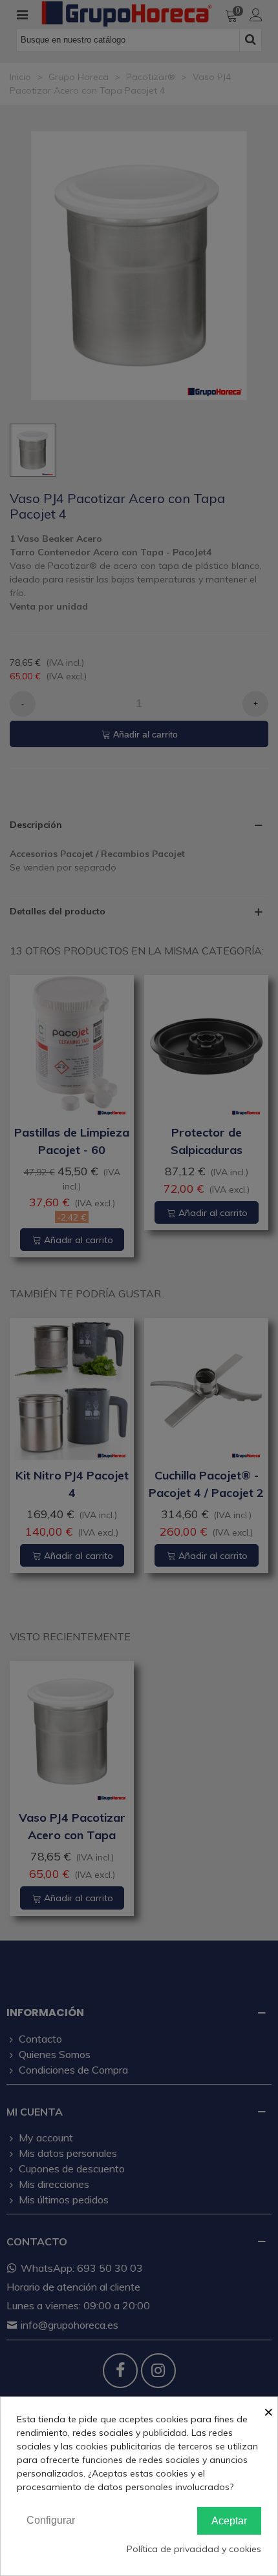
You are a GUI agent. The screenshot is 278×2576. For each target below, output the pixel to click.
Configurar (51, 2520)
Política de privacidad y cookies (194, 2549)
